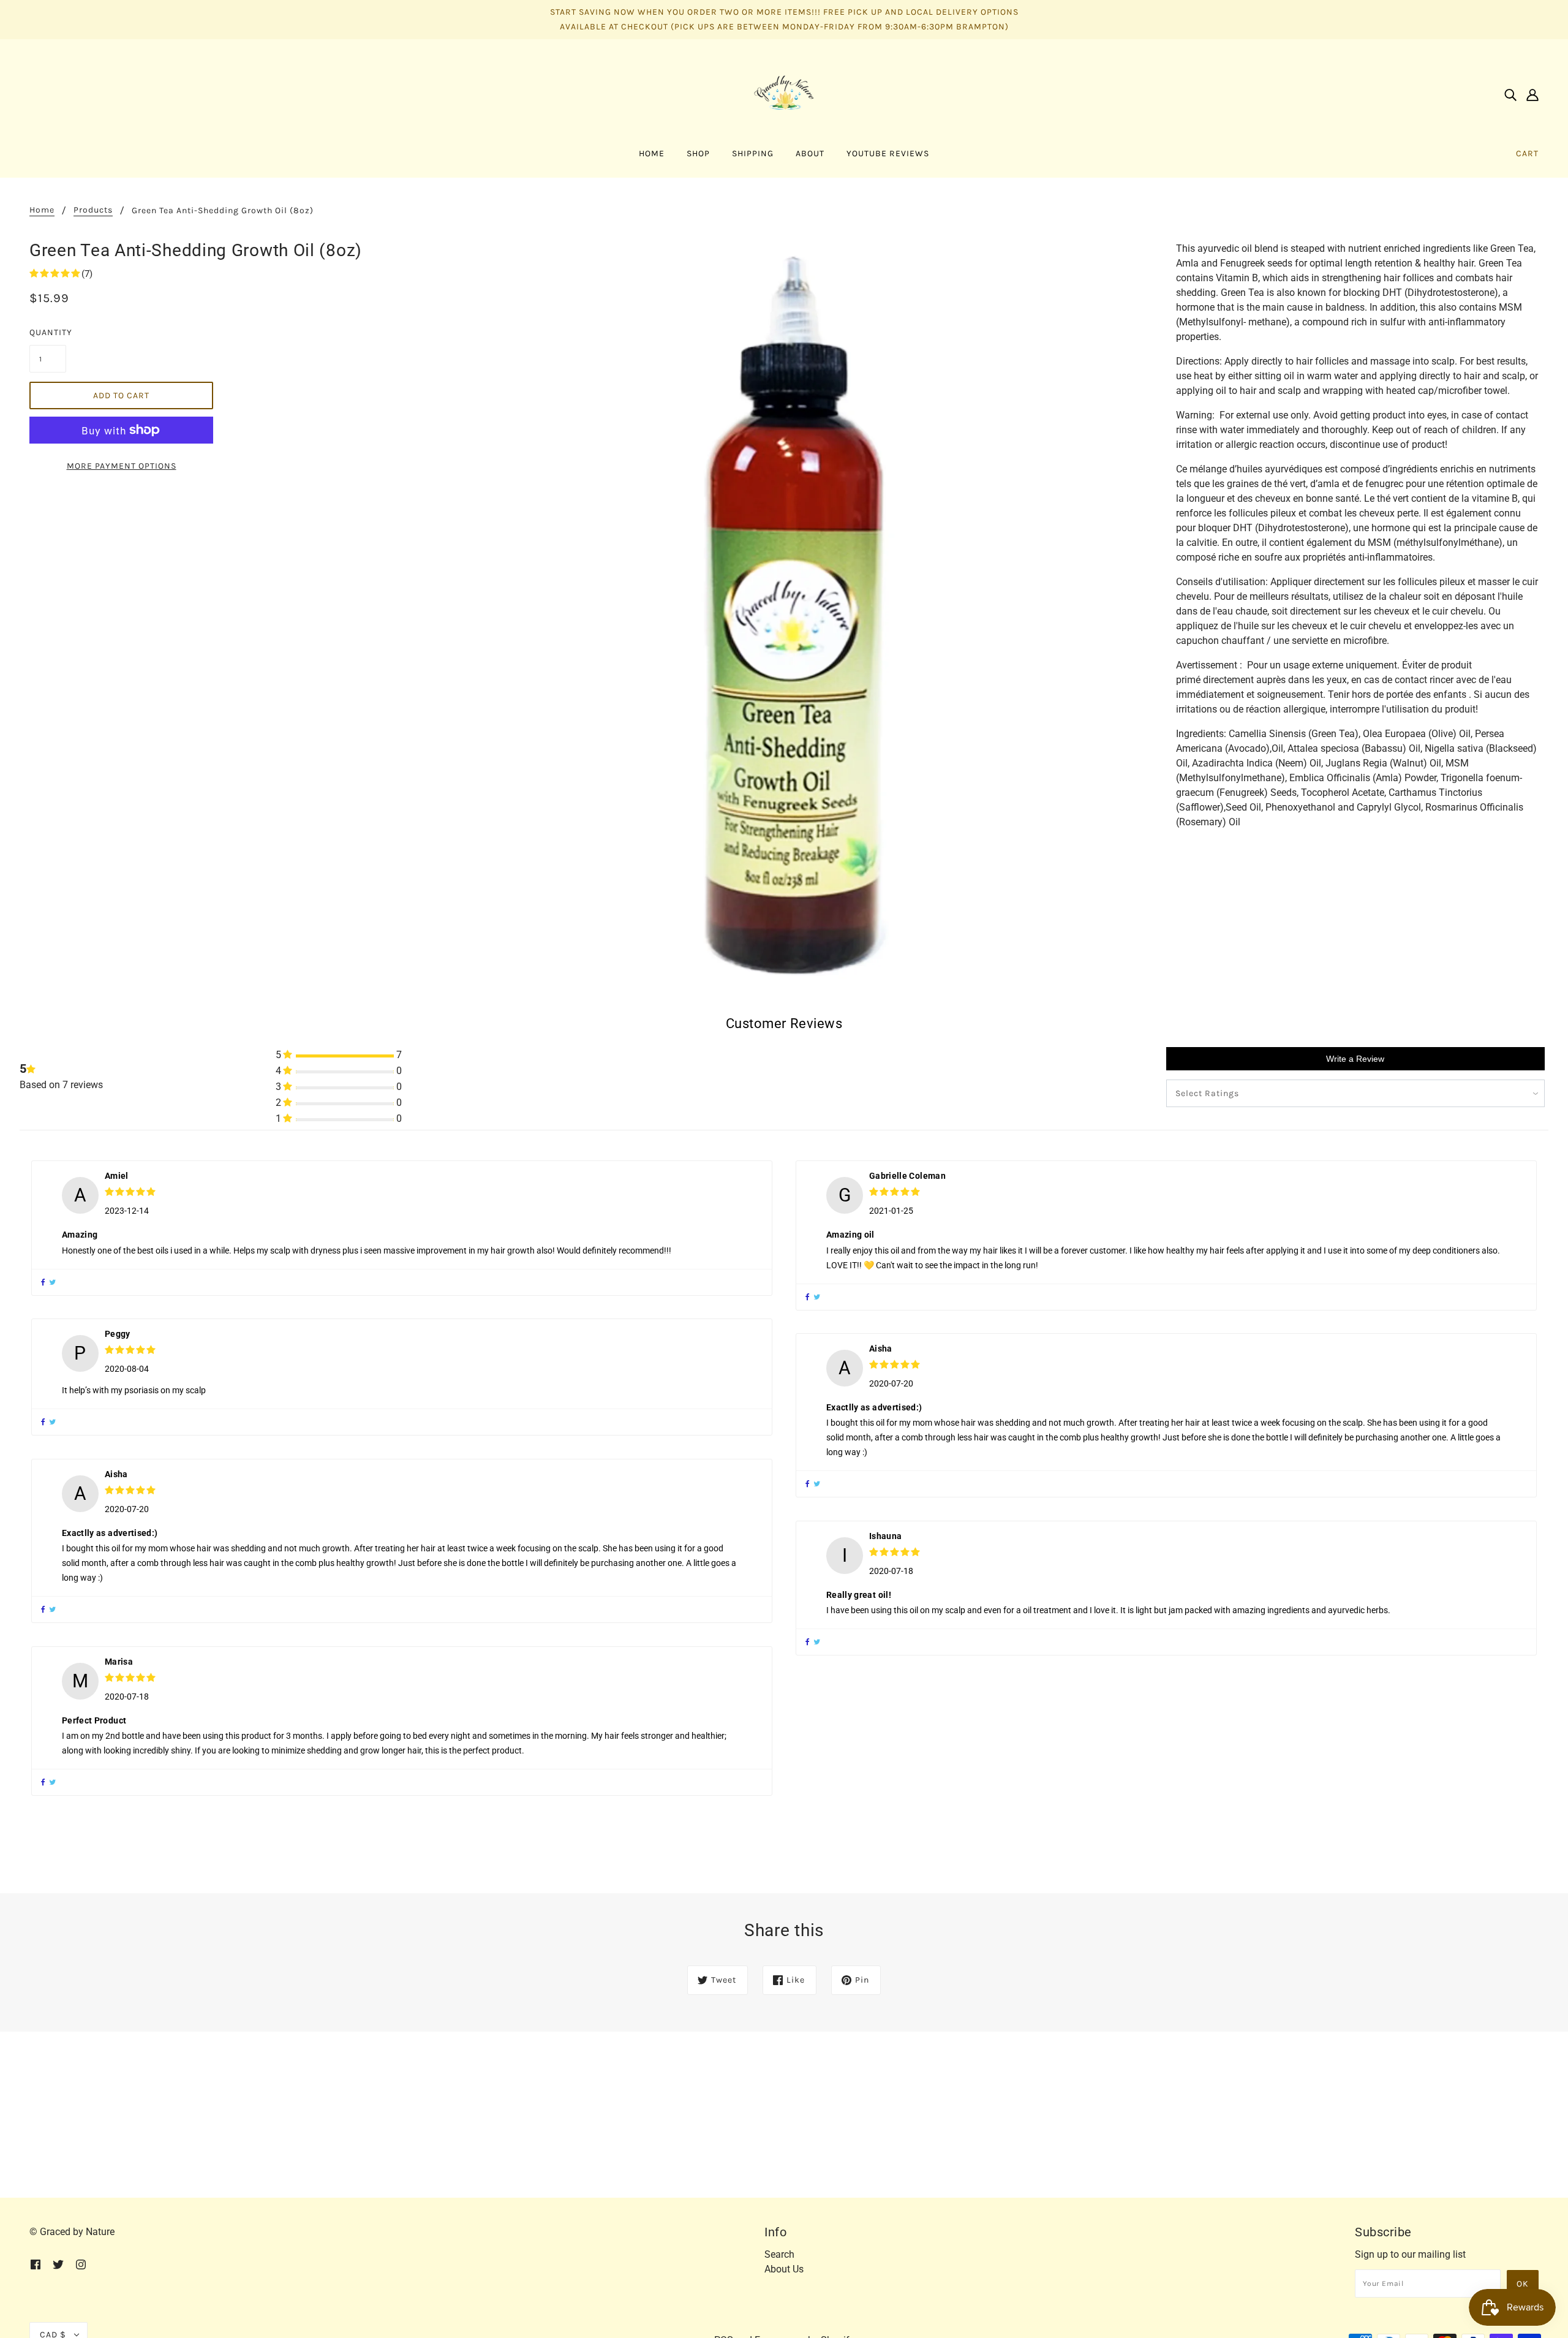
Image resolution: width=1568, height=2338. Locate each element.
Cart (1527, 153)
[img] (1510, 94)
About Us (784, 2269)
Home (42, 210)
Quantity (48, 332)
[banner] (784, 93)
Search (779, 2254)
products (93, 210)
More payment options (122, 466)
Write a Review (1355, 1059)
